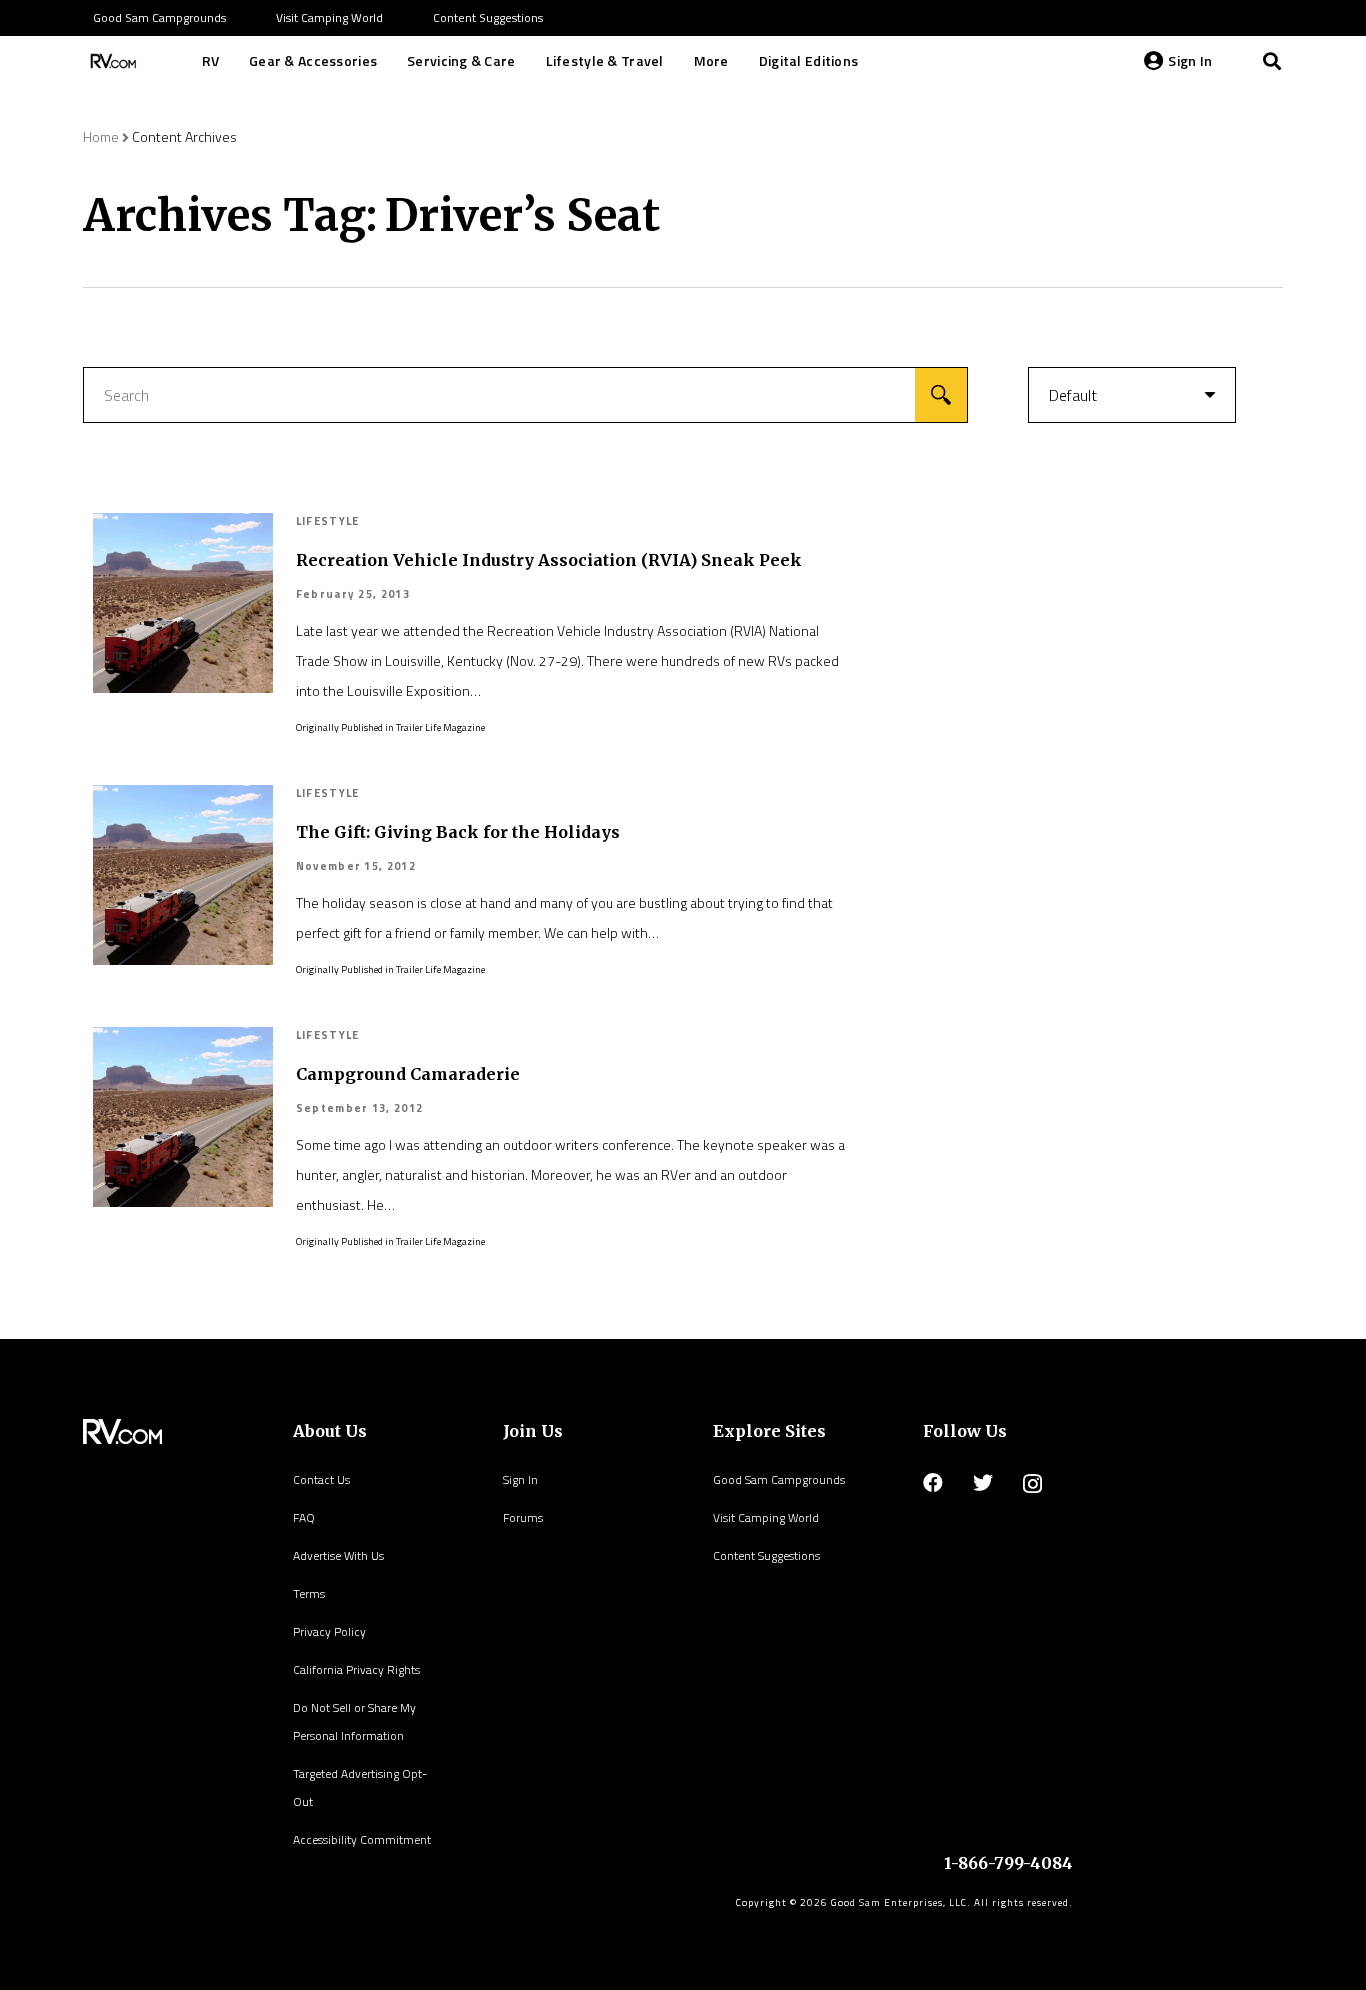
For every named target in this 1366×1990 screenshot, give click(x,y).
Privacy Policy (329, 1631)
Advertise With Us (338, 1555)
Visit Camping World (766, 1517)
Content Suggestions (766, 1555)
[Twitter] (983, 1483)
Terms (309, 1593)
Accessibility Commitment (362, 1839)
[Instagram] (1032, 1484)
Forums (523, 1517)
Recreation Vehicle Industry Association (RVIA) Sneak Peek (549, 560)
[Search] (1272, 61)
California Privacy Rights (356, 1669)
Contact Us (321, 1479)
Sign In (520, 1479)
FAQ (304, 1517)
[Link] (111, 61)
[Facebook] (933, 1483)
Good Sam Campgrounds (779, 1479)
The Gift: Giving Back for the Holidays (458, 832)
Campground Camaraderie (408, 1074)
